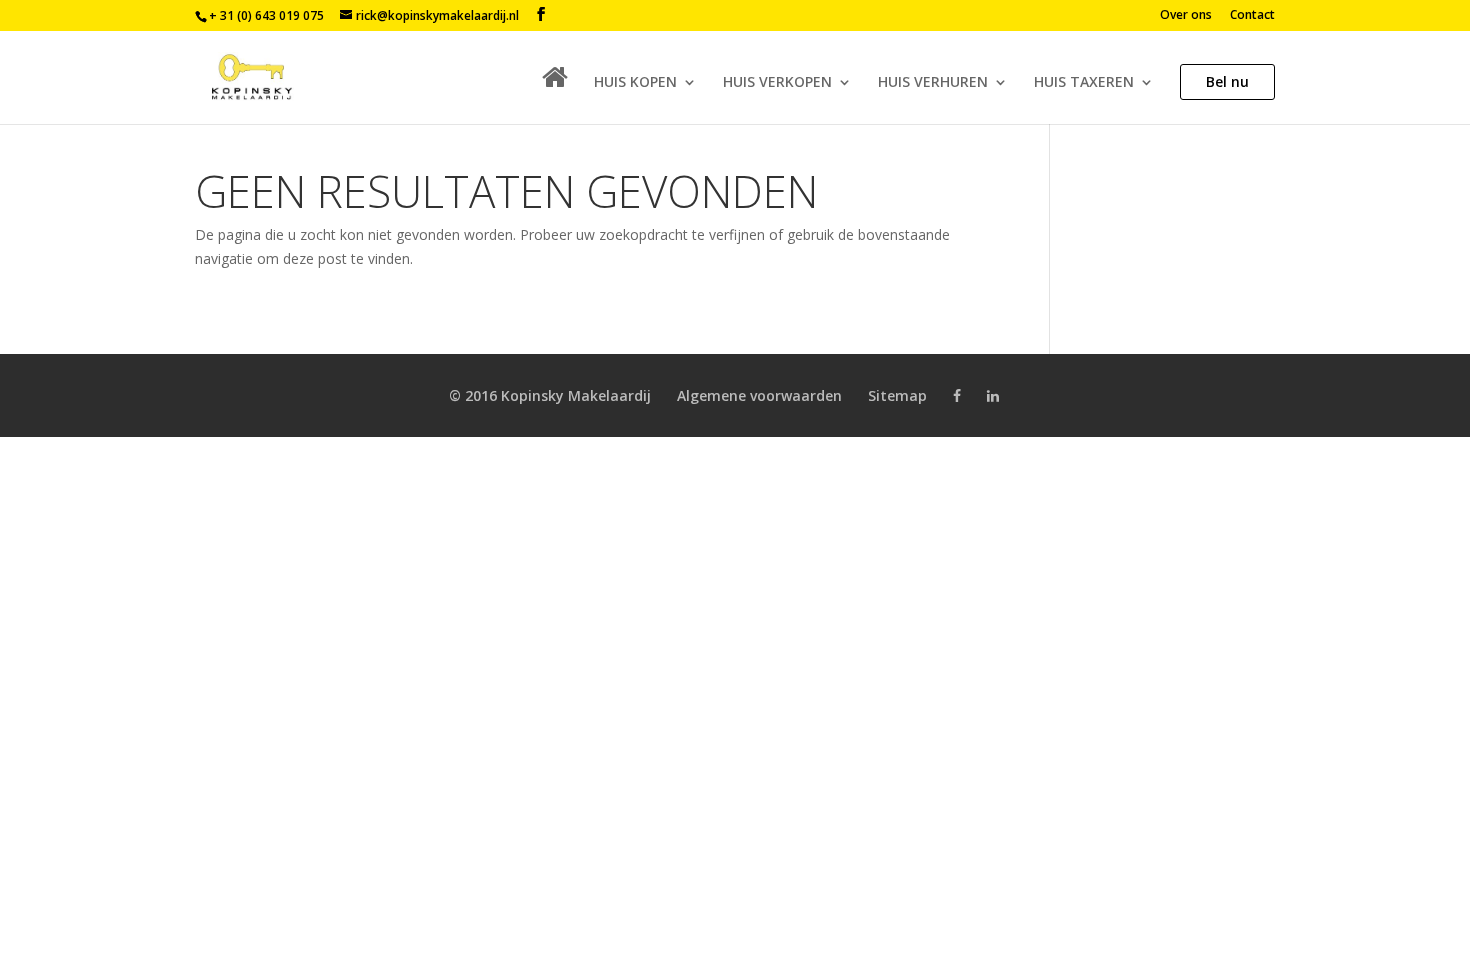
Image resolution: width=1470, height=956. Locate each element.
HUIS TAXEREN (1084, 83)
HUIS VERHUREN (933, 83)
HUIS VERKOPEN (777, 83)
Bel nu (1227, 81)
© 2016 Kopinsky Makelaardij (550, 395)
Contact (1252, 16)
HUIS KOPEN (635, 83)
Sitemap (897, 395)
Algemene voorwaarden (759, 395)
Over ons (1186, 16)
